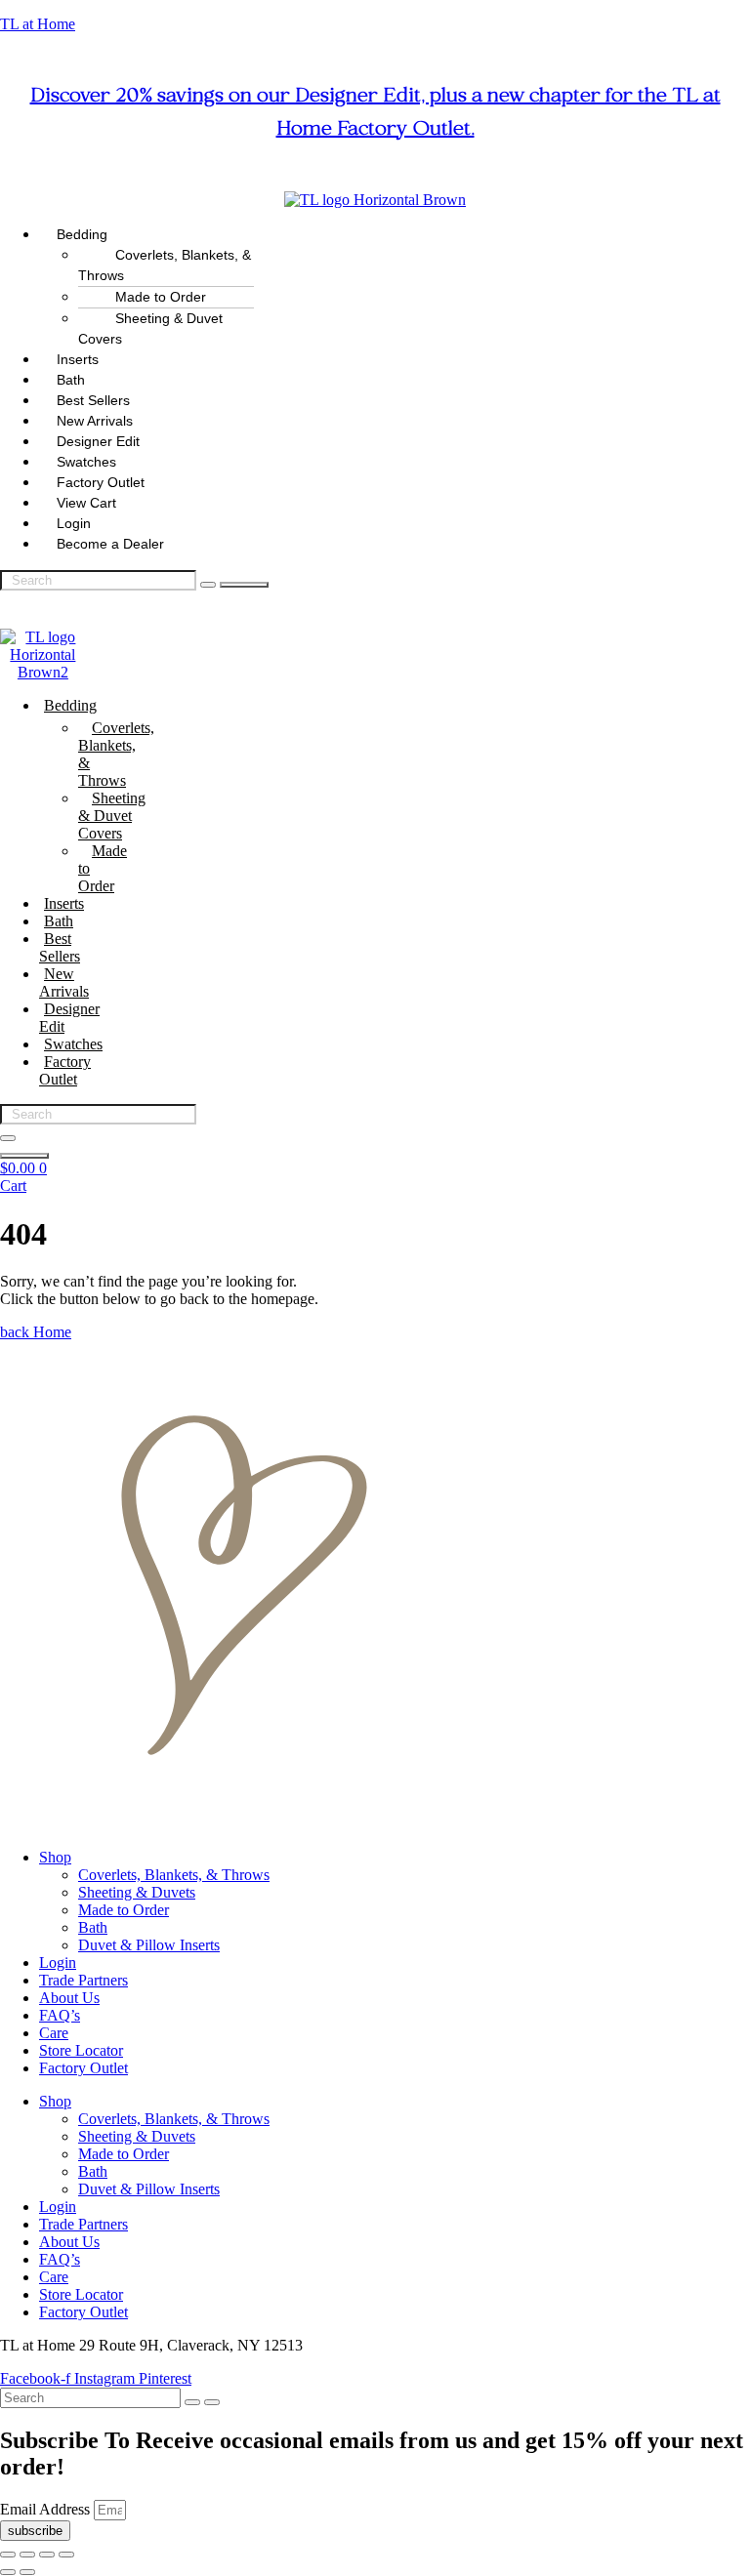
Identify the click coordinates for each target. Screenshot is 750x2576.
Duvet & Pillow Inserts (149, 1945)
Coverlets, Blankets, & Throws (165, 265)
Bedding (70, 705)
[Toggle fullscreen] (27, 2555)
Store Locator (81, 2050)
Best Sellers (60, 947)
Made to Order (103, 868)
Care (54, 2033)
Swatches (73, 1044)
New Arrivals (64, 982)
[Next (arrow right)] (27, 2572)
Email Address (47, 2509)
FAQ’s (60, 2015)
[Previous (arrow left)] (8, 2572)
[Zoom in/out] (8, 2555)
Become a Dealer (110, 544)
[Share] (47, 2555)
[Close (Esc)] (66, 2555)
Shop (55, 1857)
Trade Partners (83, 1980)
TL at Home (38, 24)
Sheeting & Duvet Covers (150, 328)
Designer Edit (69, 1018)
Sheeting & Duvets (137, 1892)
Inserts (64, 903)
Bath (59, 921)
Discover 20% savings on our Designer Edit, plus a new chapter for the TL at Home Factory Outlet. (375, 113)
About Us (69, 1998)
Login (58, 1963)
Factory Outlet (65, 1070)
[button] (395, 235)
